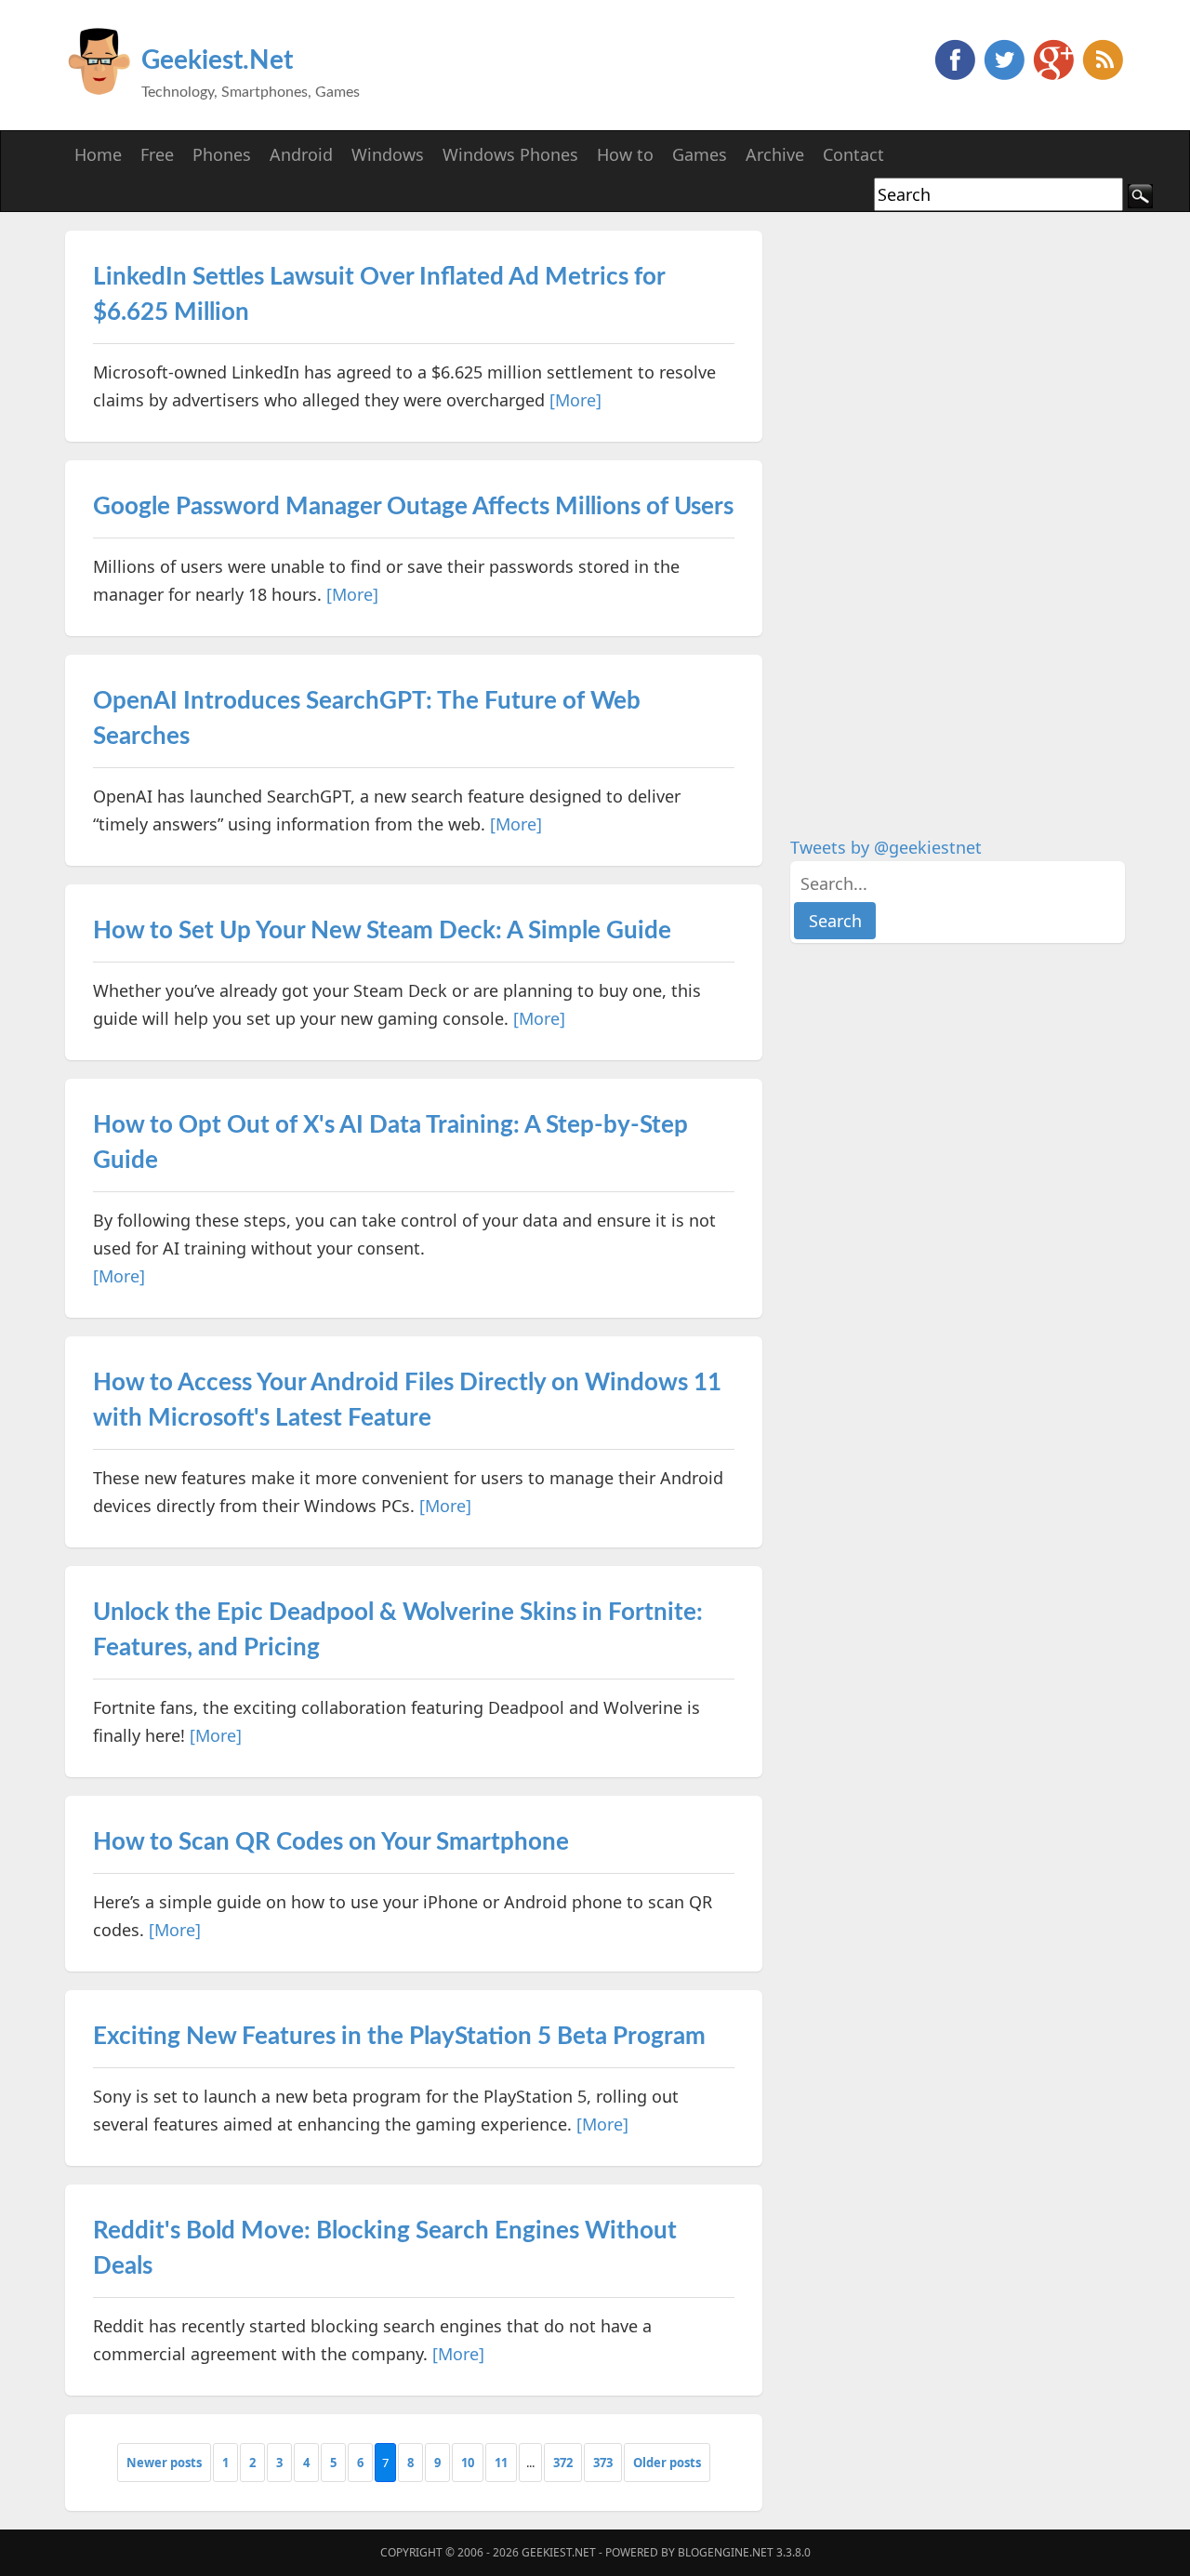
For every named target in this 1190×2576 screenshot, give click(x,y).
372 (563, 2463)
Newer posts (164, 2463)
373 (603, 2463)
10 (468, 2463)
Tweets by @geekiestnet (886, 847)
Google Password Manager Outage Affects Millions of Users (413, 507)
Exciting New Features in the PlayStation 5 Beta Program (399, 2037)
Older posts (667, 2463)
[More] (575, 400)
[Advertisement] (930, 510)
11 (501, 2463)
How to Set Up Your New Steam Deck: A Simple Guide (382, 931)
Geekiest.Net (217, 60)
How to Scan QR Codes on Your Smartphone (331, 1842)
